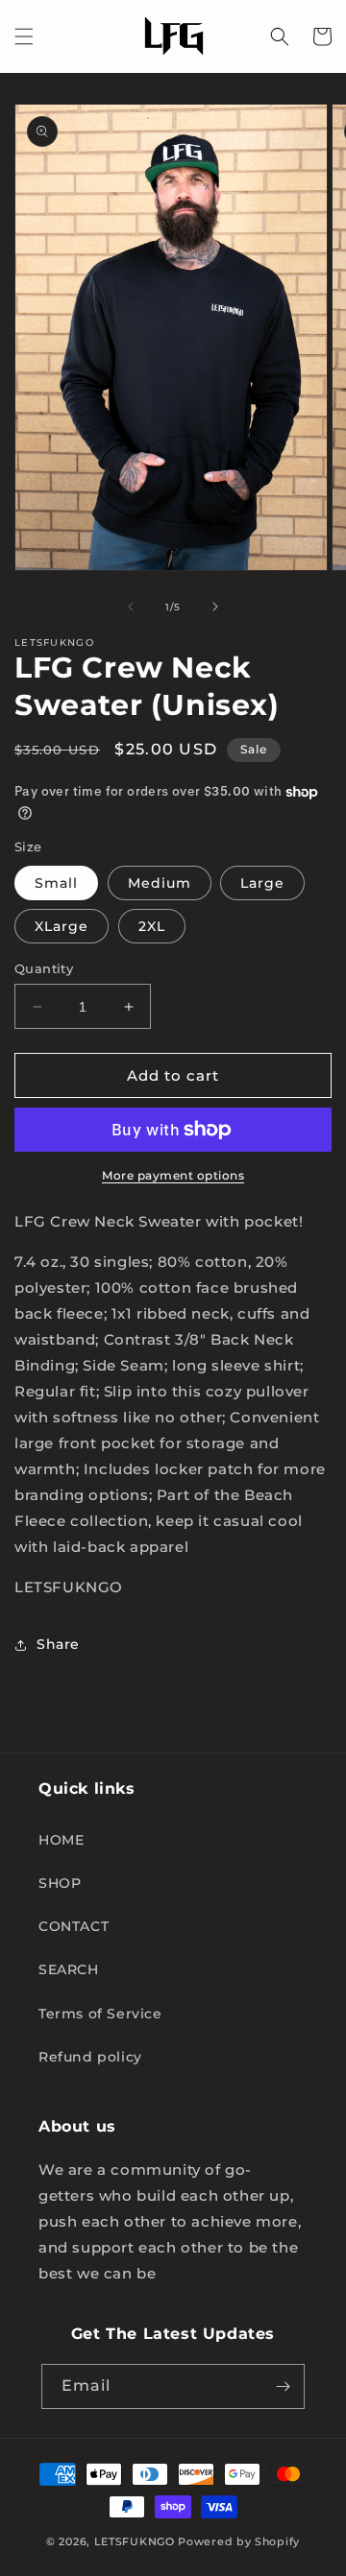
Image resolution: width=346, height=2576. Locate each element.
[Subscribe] (283, 2386)
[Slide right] (215, 607)
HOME (61, 1840)
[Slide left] (131, 607)
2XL (152, 926)
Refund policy (90, 2057)
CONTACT (74, 1926)
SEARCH (69, 1969)
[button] (24, 36)
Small (56, 883)
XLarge (62, 926)
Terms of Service (100, 2014)
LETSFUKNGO (135, 2541)
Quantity (44, 968)
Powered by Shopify (239, 2541)
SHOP (60, 1883)
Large (262, 883)
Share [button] (58, 1644)
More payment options (173, 1175)
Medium (160, 883)
